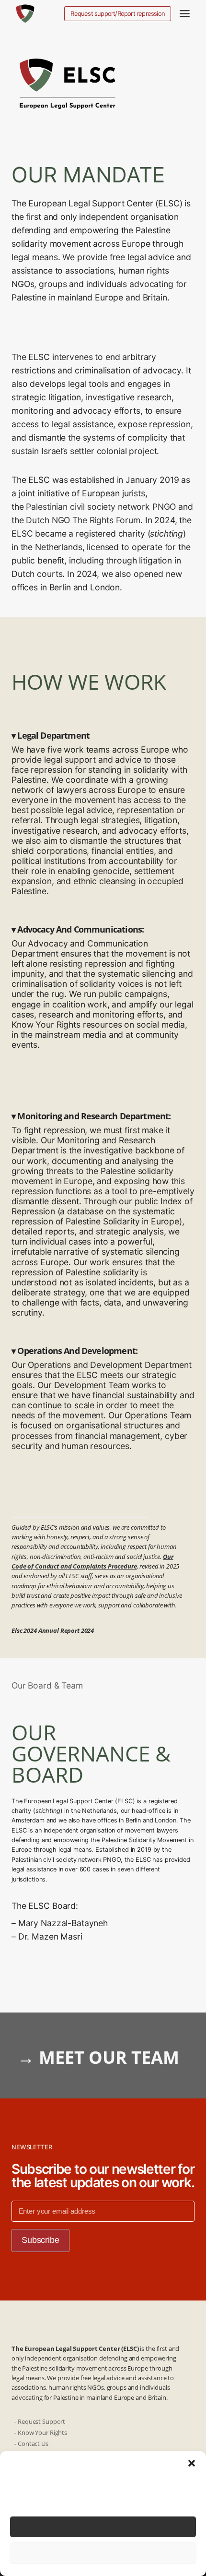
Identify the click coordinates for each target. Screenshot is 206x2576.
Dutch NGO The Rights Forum (83, 520)
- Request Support (40, 2421)
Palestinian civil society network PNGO (101, 507)
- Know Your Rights (41, 2432)
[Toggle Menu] (185, 14)
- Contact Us (32, 2444)
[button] (192, 2463)
